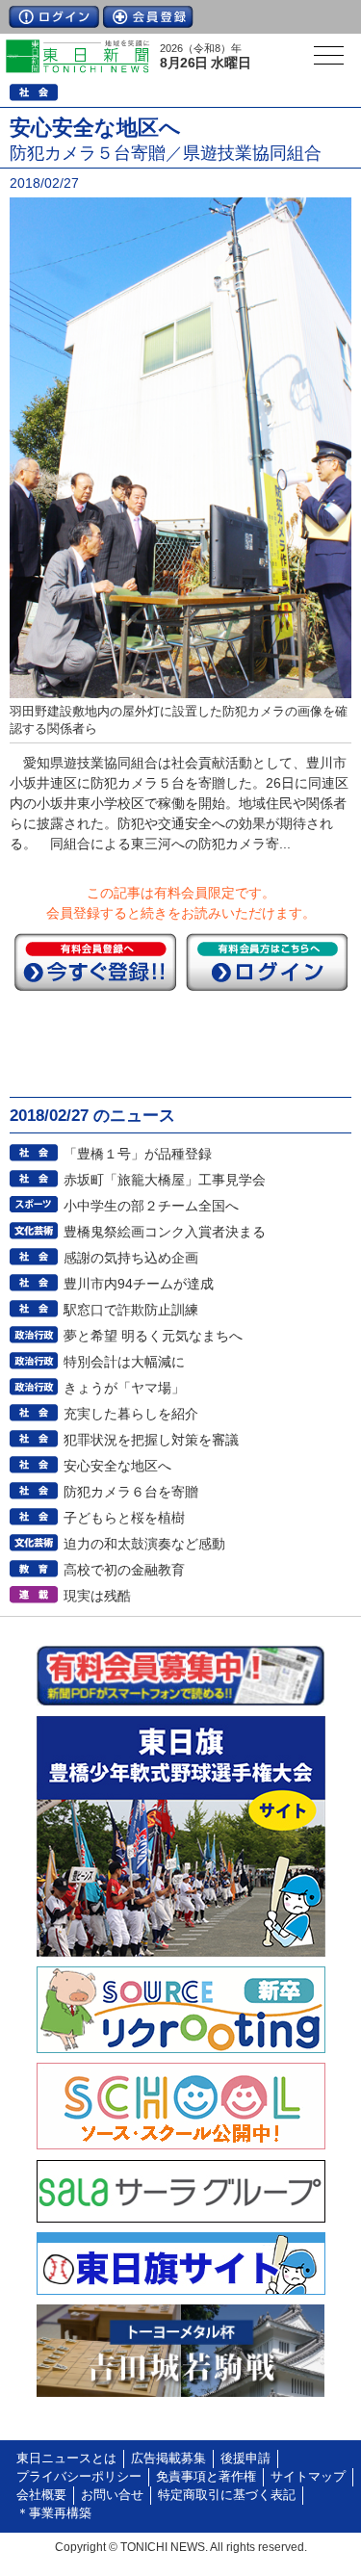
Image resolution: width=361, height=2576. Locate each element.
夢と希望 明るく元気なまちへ (153, 1336)
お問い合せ (112, 2495)
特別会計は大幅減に (124, 1362)
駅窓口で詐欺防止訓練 (131, 1310)
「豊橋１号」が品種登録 (138, 1154)
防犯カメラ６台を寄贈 (131, 1492)
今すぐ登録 (95, 962)
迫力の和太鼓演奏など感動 (144, 1544)
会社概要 (41, 2495)
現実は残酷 (97, 1596)
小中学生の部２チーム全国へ (151, 1206)
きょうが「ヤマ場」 (124, 1388)
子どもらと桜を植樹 (124, 1518)
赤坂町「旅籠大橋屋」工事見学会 (165, 1180)
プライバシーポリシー (79, 2477)
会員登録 (148, 17)
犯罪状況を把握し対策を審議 (151, 1440)
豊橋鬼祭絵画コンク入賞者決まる (165, 1232)
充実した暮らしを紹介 (131, 1414)
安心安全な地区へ (117, 1466)
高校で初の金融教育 (124, 1570)
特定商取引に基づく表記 (227, 2495)
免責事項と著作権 (206, 2477)
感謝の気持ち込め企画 (131, 1258)
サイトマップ (308, 2477)
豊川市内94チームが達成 (139, 1284)
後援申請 (245, 2459)
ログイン (54, 17)
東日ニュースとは (66, 2459)
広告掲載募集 (168, 2459)
